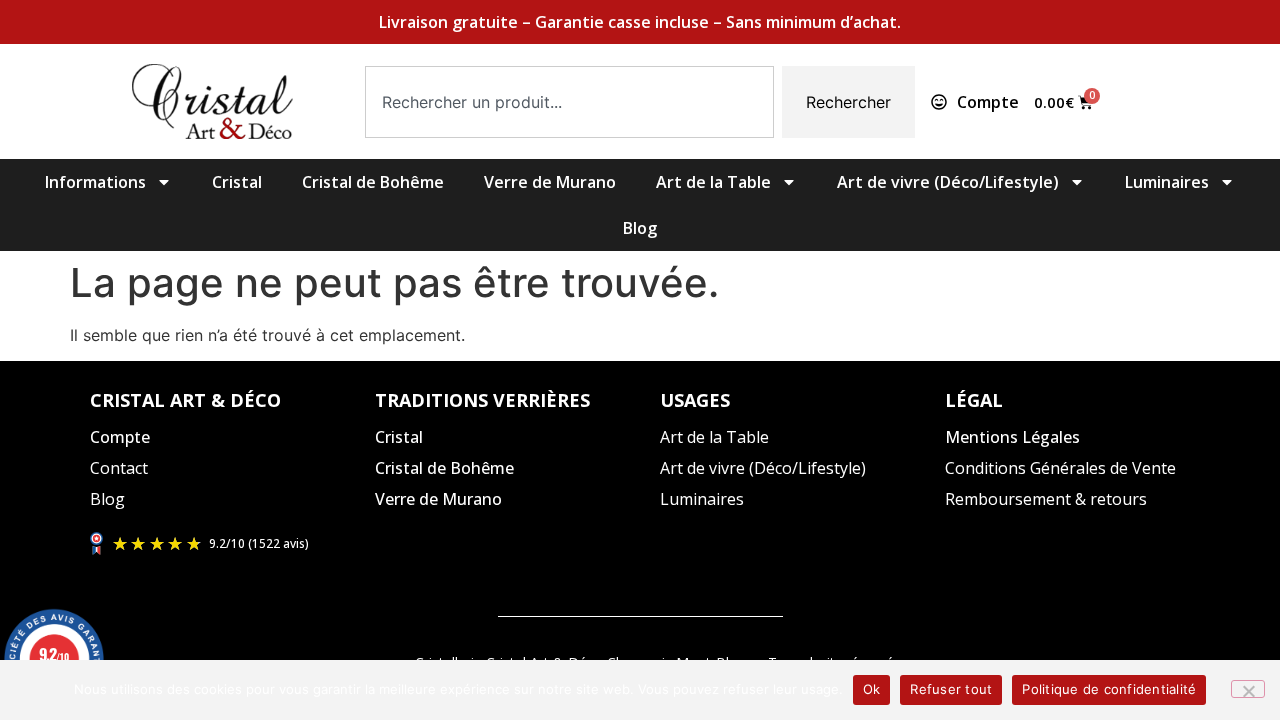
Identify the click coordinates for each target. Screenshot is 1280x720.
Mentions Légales (1012, 437)
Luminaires (1167, 182)
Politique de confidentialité (1109, 689)
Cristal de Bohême (373, 182)
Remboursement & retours (1046, 499)
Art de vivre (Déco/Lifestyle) (948, 182)
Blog (640, 228)
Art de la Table (713, 182)
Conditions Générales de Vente (1060, 468)
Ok (872, 689)
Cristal (237, 182)
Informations (95, 182)
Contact (119, 468)
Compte (120, 437)
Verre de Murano (550, 182)
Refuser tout (951, 689)
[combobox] (569, 102)
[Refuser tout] (1248, 689)
